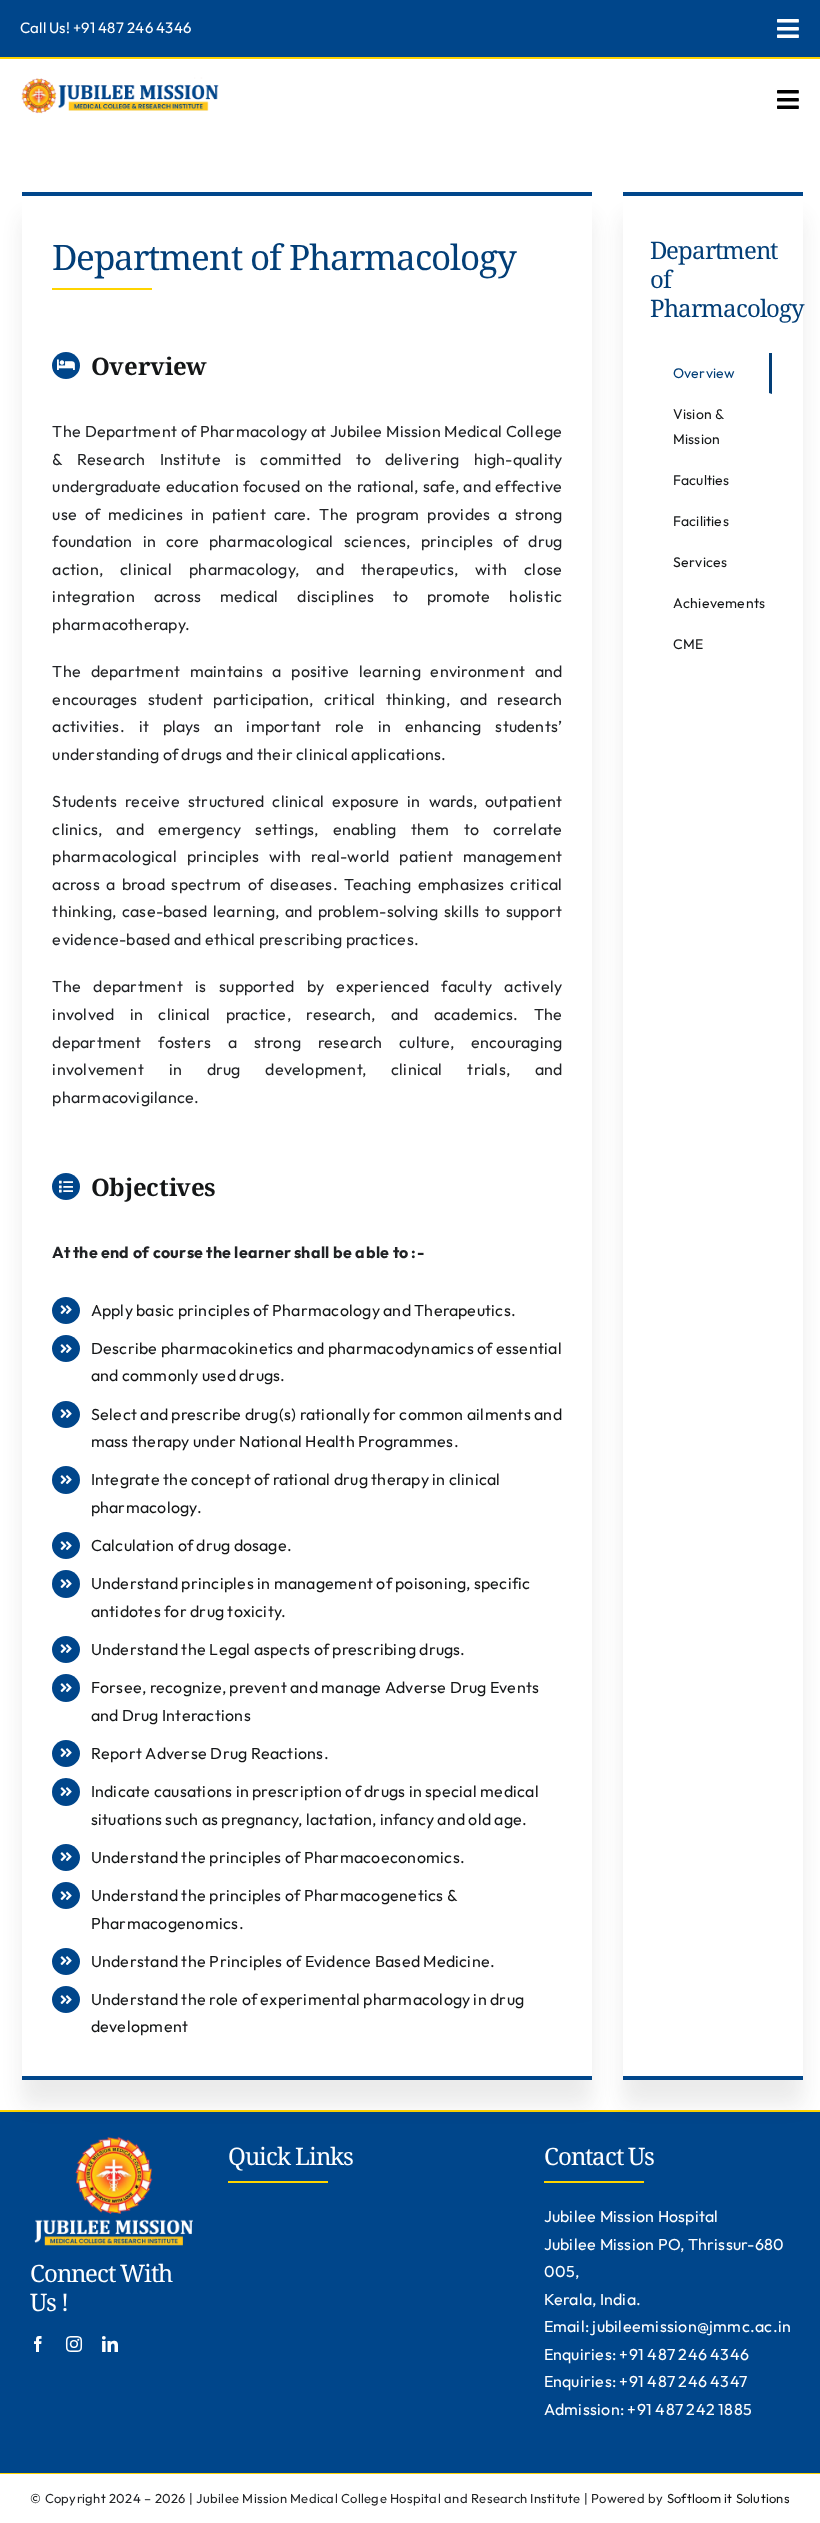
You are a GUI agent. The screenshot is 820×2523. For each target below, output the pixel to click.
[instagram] (74, 2344)
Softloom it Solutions (728, 2498)
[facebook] (38, 2344)
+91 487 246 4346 (132, 27)
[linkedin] (110, 2344)
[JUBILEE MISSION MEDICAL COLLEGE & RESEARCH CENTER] (120, 83)
